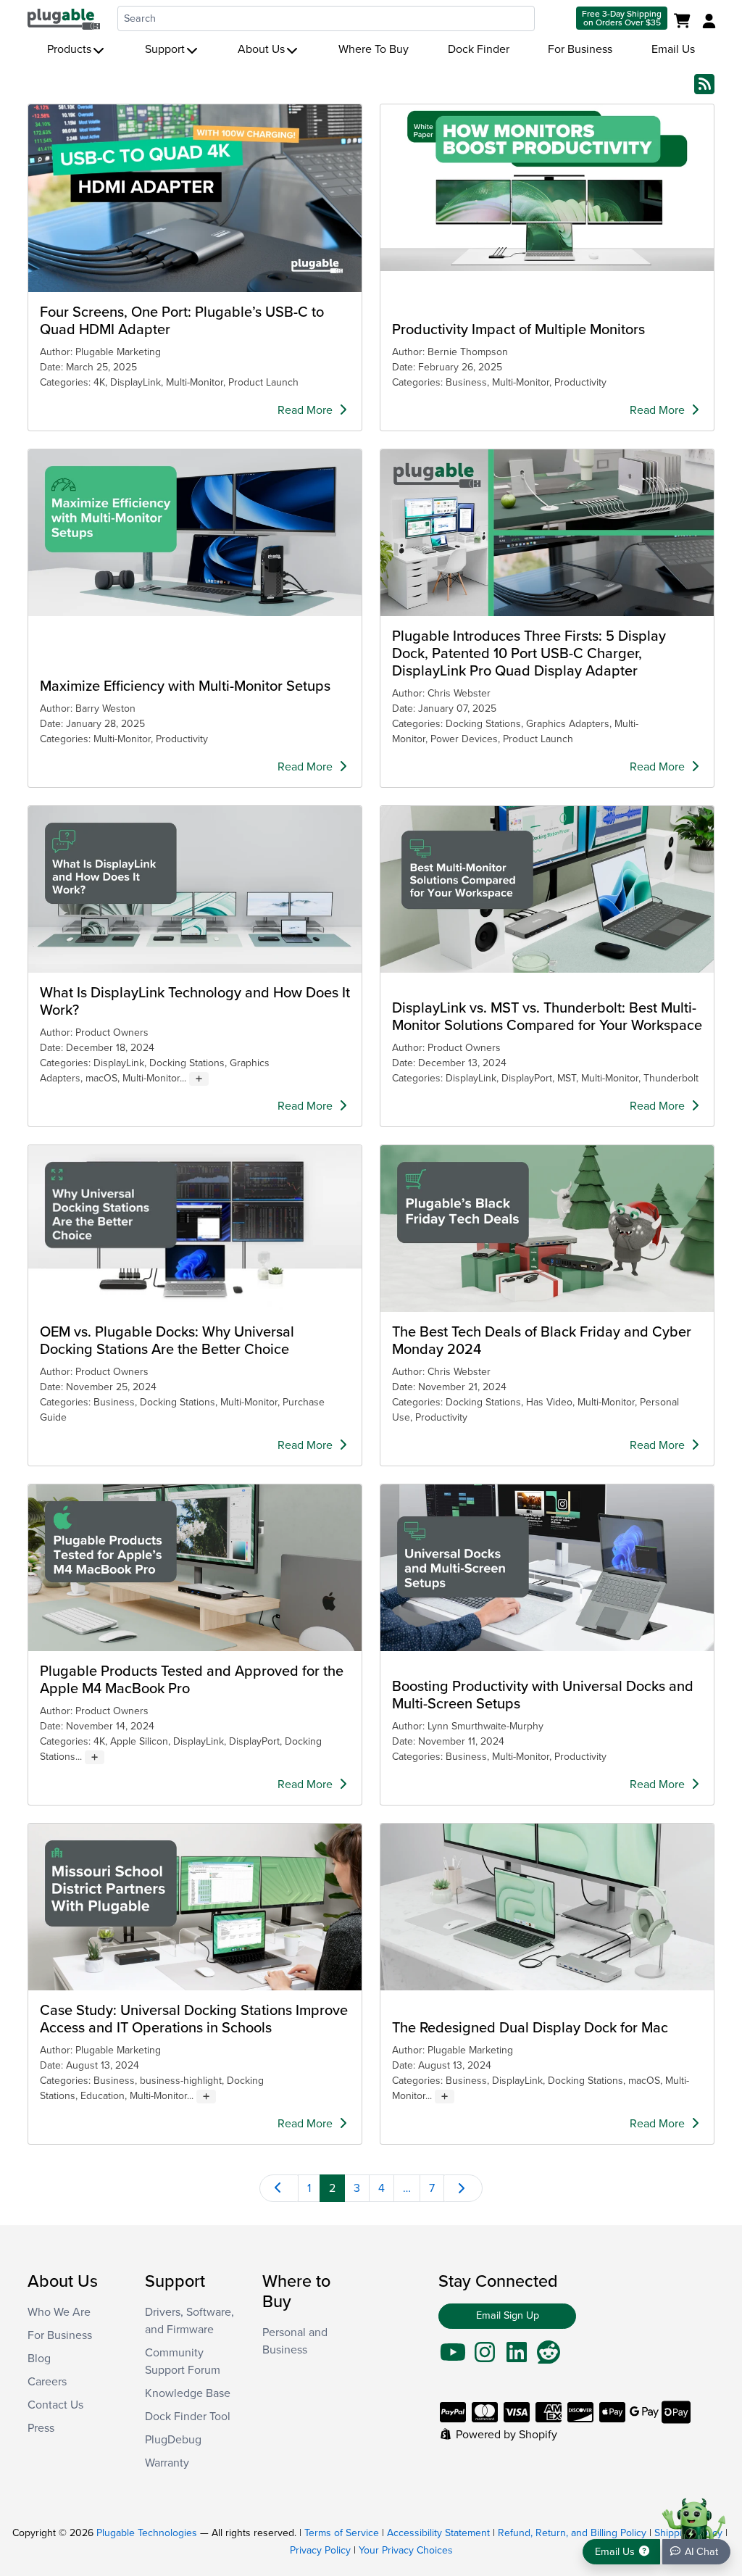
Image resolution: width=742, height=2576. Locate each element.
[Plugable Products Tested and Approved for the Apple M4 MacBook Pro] (195, 1568)
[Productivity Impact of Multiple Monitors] (547, 188)
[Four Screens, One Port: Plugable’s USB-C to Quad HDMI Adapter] (195, 198)
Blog (39, 2359)
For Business (580, 49)
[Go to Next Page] (463, 2188)
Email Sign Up (508, 2315)
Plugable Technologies (147, 2533)
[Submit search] (554, 18)
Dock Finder (479, 49)
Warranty (167, 2463)
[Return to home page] (64, 18)
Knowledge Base (188, 2393)
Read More (307, 410)
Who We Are (59, 2312)
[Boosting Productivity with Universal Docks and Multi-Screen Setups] (547, 1568)
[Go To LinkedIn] (517, 2357)
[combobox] (326, 18)
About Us (261, 49)
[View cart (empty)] (685, 22)
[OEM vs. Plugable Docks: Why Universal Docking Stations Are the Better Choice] (195, 1229)
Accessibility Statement (438, 2533)
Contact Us (55, 2405)
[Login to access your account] (707, 22)
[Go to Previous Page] (279, 2188)
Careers (47, 2382)
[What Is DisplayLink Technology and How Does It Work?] (195, 889)
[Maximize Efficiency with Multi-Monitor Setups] (195, 533)
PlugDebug (173, 2440)
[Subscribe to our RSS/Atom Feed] (704, 83)
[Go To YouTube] (453, 2357)
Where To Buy (374, 49)
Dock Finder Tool (188, 2417)
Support (165, 49)
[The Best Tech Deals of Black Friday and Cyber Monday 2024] (547, 1229)
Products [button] (69, 49)
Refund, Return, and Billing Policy (572, 2533)
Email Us (673, 49)
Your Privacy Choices (406, 2550)
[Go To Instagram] (485, 2357)
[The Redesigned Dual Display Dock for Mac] (547, 1907)
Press (41, 2428)
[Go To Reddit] (549, 2357)
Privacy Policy (320, 2550)
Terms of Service (342, 2533)
